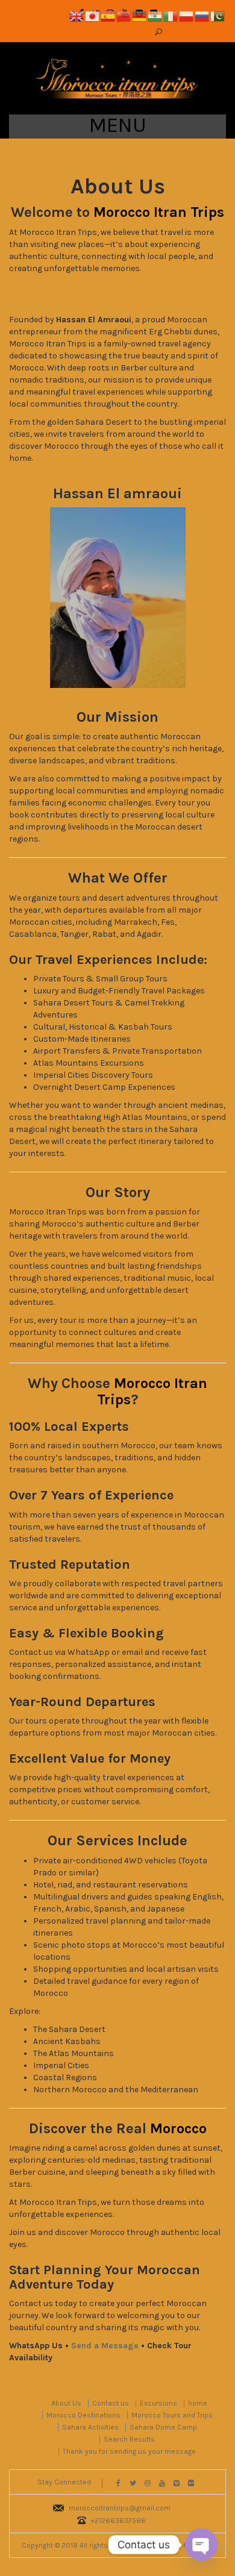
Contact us (111, 2403)
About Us (66, 2403)
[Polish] (187, 15)
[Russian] (202, 15)
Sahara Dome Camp (163, 2427)
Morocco (178, 2128)
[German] (140, 15)
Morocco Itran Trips (159, 212)
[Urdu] (218, 15)
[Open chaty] (201, 2545)
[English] (77, 15)
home (198, 2403)
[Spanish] (108, 15)
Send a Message (105, 2346)
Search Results (129, 2439)
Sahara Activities (90, 2427)
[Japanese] (93, 15)
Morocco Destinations (83, 2415)
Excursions (158, 2403)
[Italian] (171, 15)
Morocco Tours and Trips (172, 2415)
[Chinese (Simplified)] (124, 15)
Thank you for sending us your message (129, 2451)
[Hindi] (155, 15)
